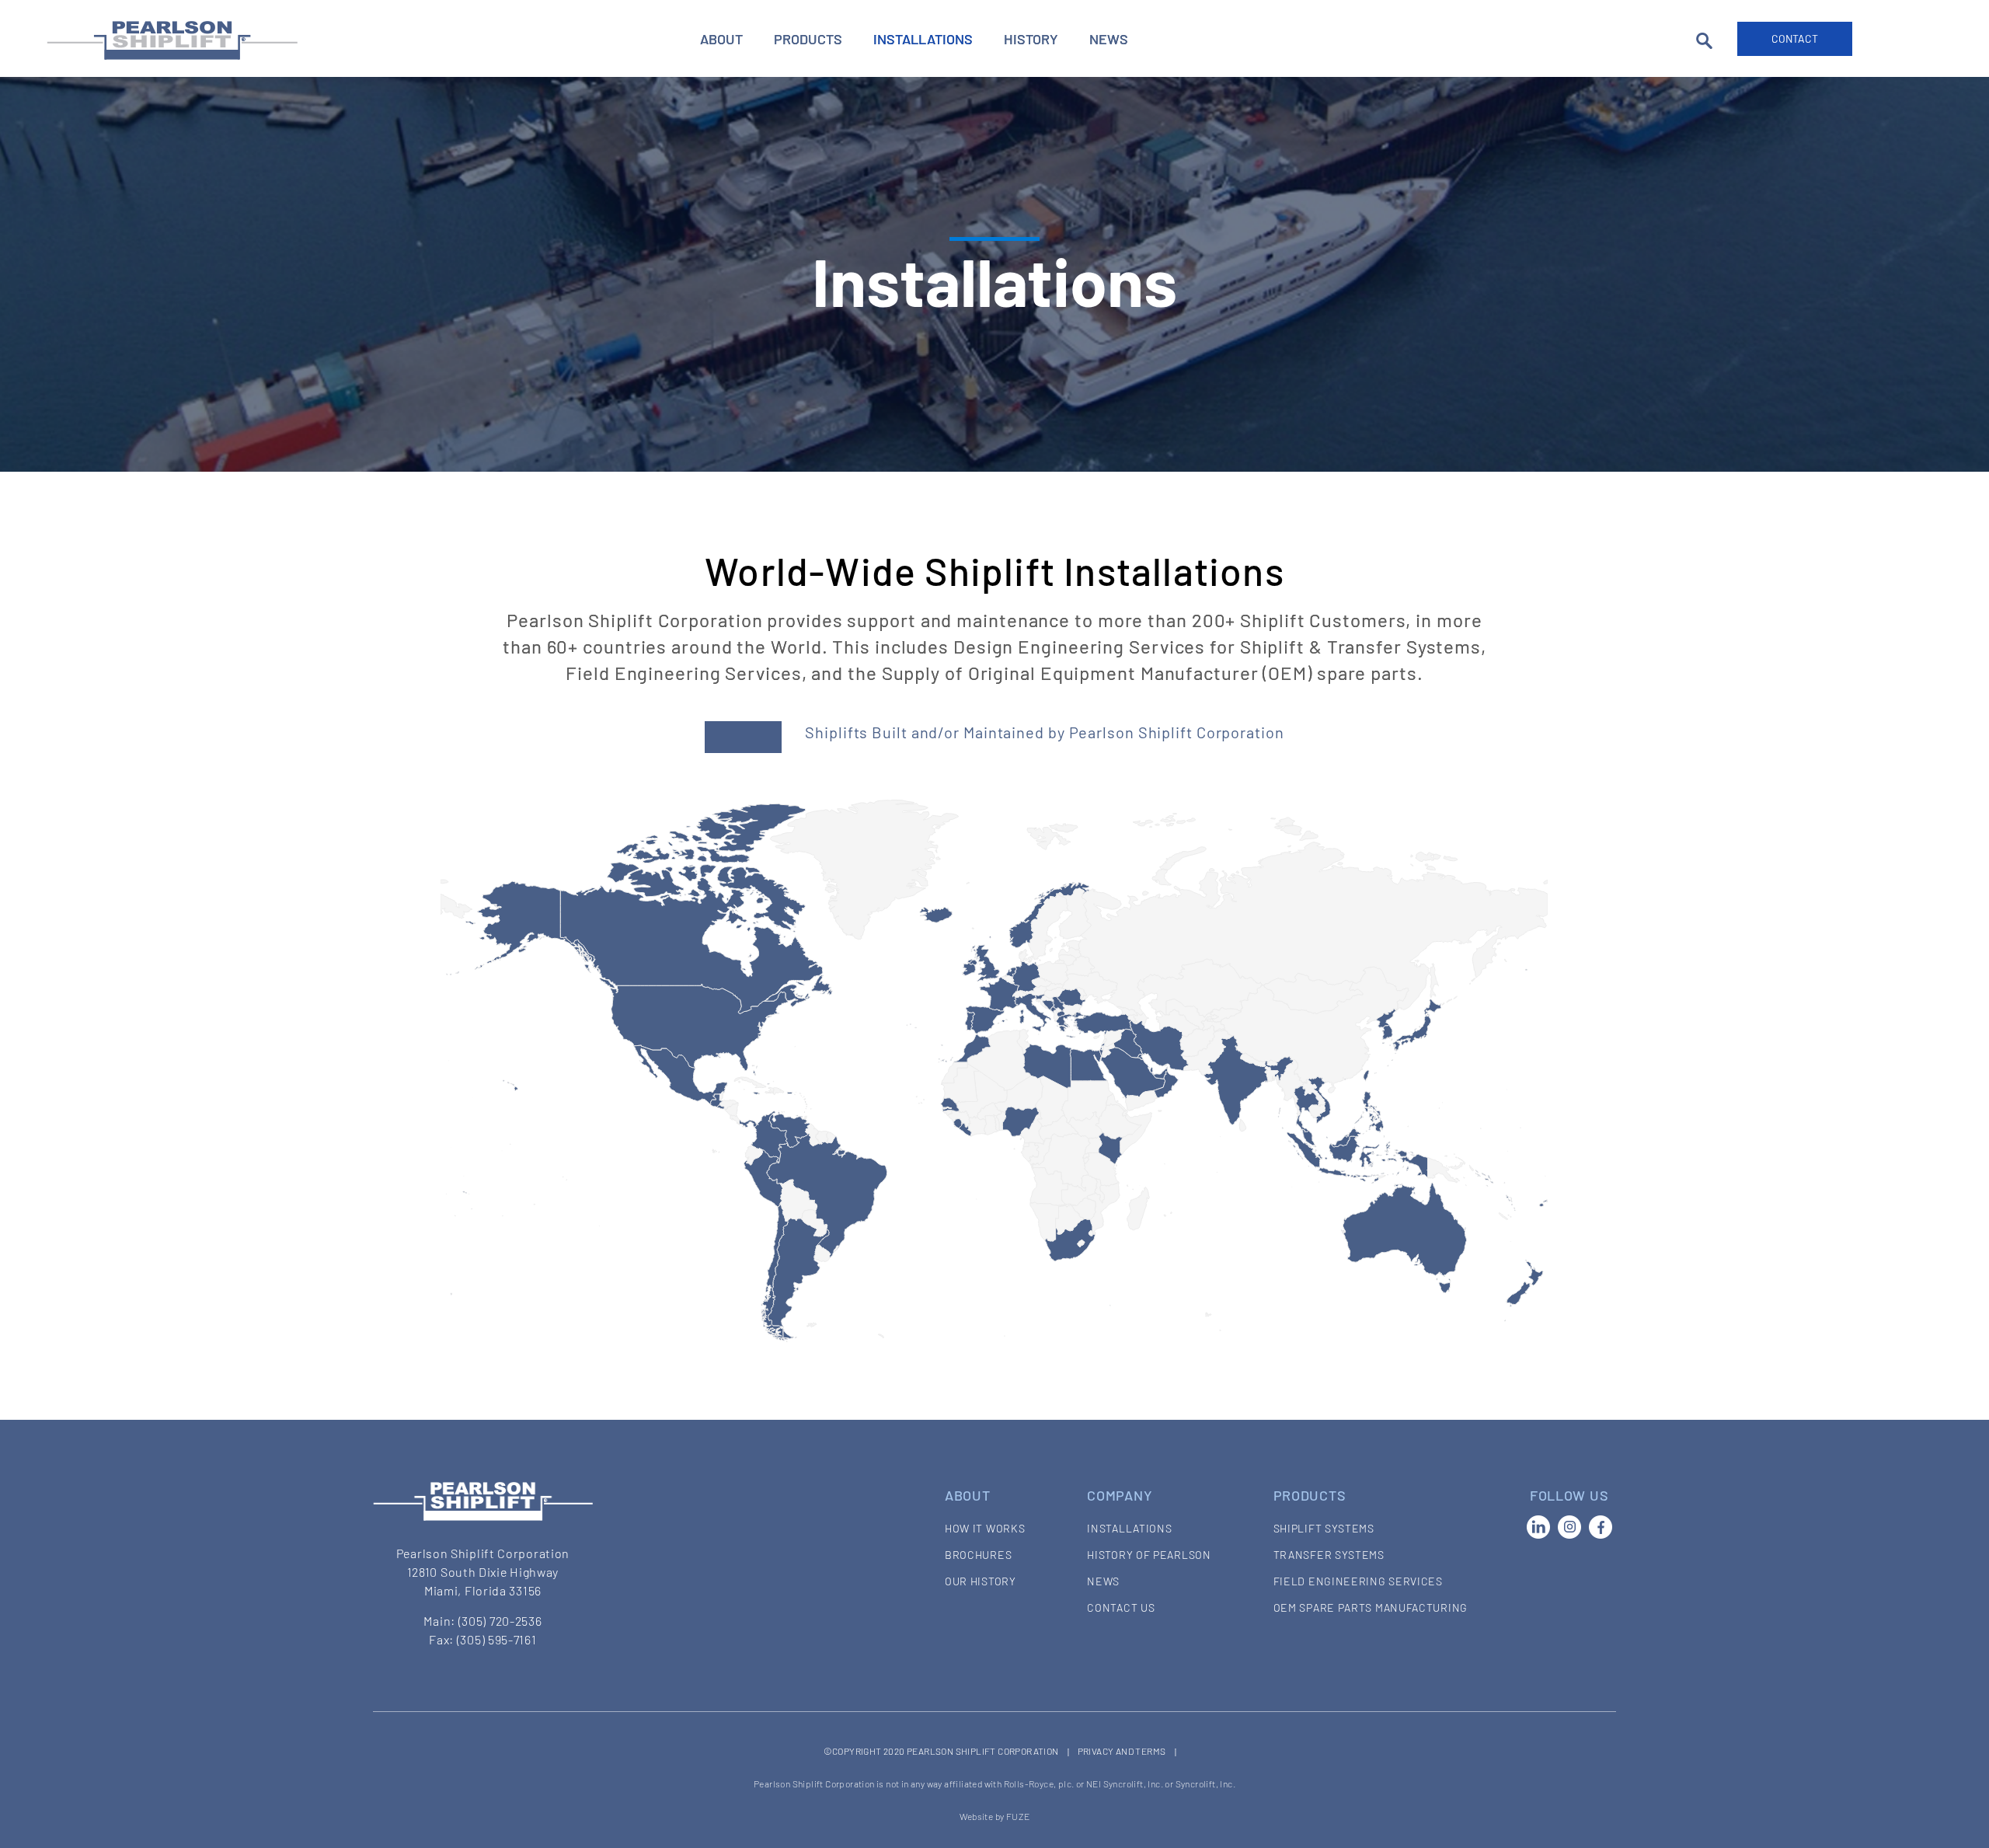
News (1109, 39)
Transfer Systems (1329, 1555)
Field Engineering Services (1358, 1581)
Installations (923, 39)
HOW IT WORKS (985, 1528)
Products (808, 39)
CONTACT (1795, 38)
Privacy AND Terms (1122, 1751)
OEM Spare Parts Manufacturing (1371, 1607)
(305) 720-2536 (500, 1621)
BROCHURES (978, 1555)
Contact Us (1121, 1607)
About (721, 39)
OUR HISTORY (981, 1581)
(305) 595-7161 (497, 1639)
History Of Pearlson (1149, 1555)
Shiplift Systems (1324, 1528)
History (1031, 39)
